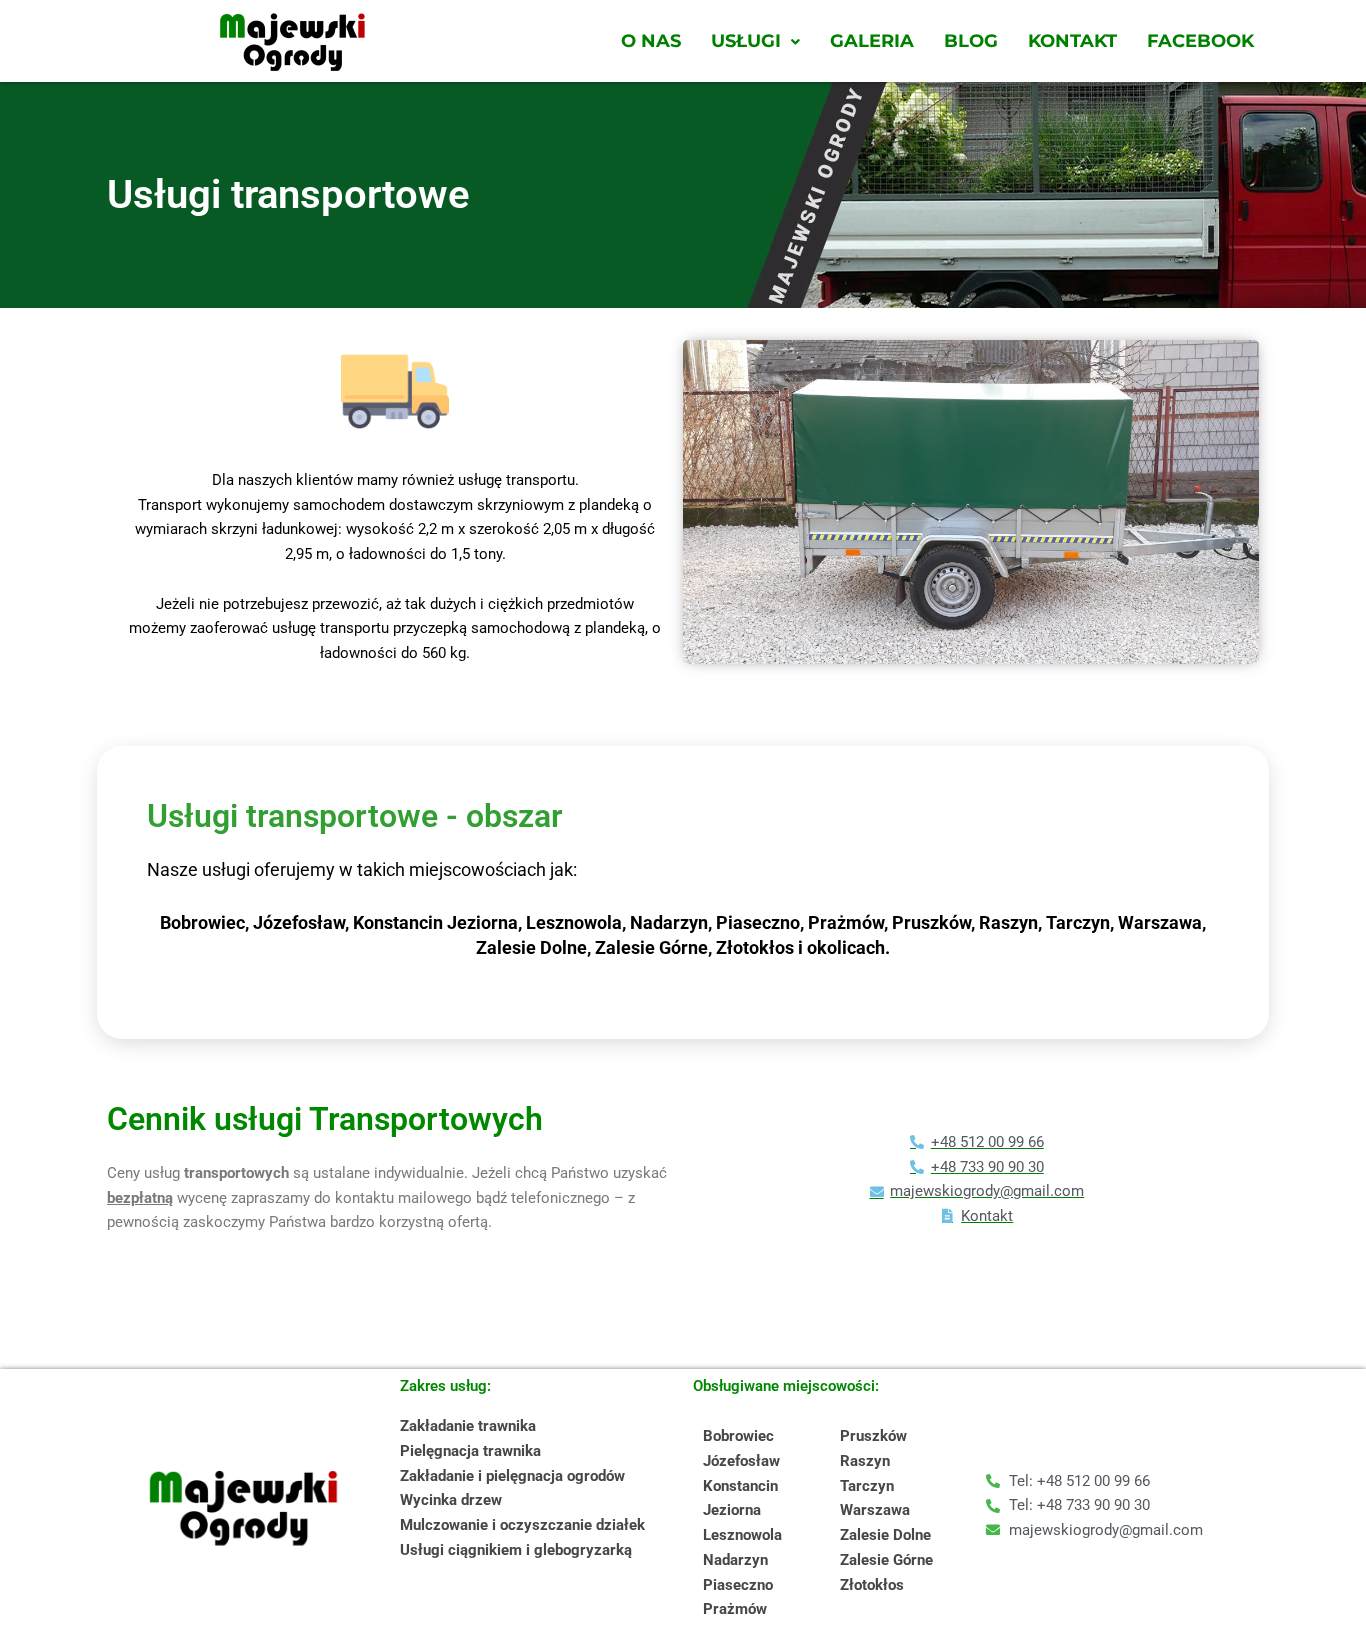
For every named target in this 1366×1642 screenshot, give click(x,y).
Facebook (1200, 41)
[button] (755, 41)
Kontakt (1072, 41)
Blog (971, 41)
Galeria (872, 41)
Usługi (746, 41)
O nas (651, 41)
